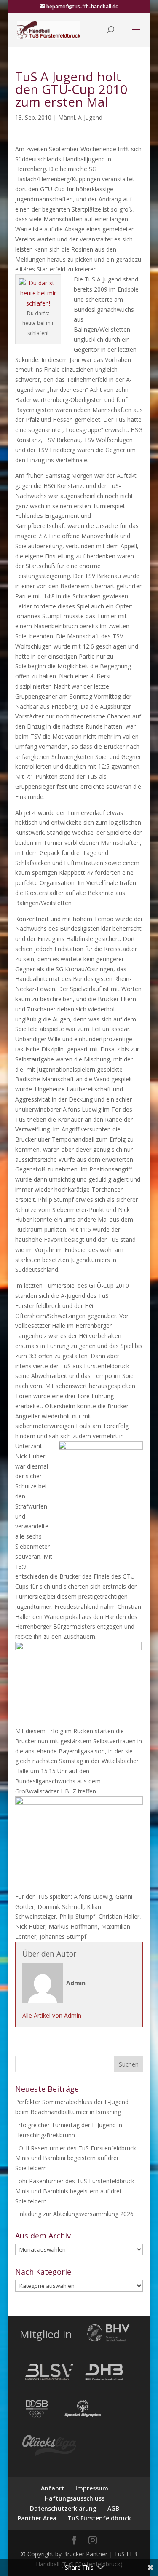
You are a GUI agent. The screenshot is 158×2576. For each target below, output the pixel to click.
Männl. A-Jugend (80, 117)
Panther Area (37, 2518)
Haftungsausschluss (75, 2498)
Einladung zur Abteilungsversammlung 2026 (74, 2214)
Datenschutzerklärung (63, 2508)
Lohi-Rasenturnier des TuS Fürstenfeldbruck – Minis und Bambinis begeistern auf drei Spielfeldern (77, 2191)
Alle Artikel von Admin (52, 2015)
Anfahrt (53, 2488)
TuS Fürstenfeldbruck (99, 2518)
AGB (113, 2508)
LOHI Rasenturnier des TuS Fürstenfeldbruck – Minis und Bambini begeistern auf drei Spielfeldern (78, 2158)
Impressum (92, 2488)
